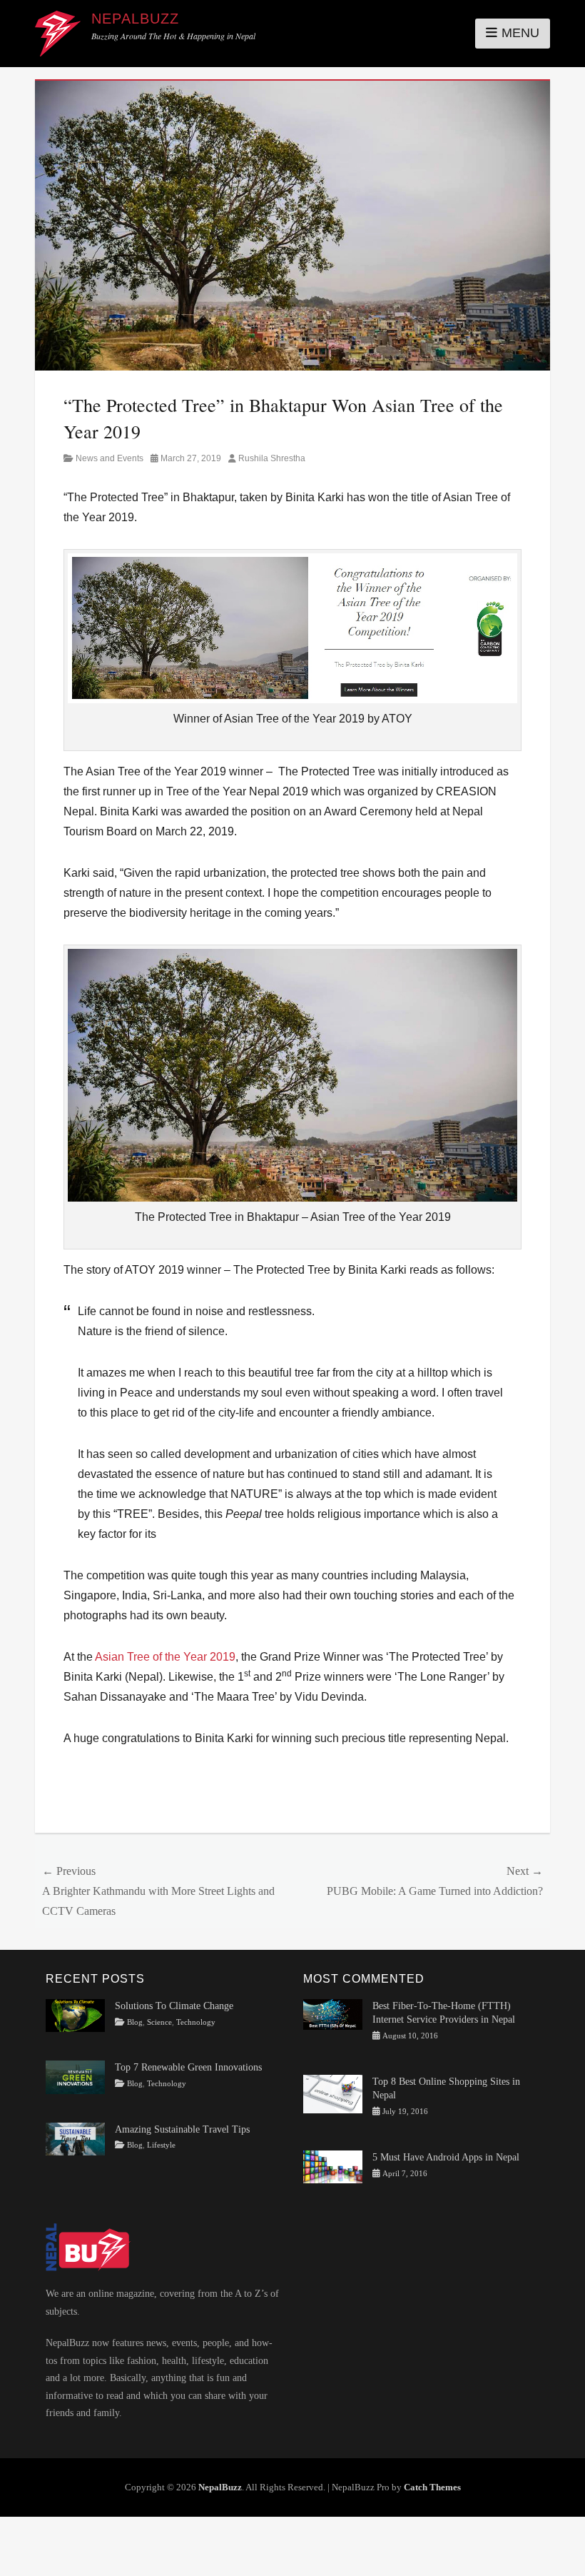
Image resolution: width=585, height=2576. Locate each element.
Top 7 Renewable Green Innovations (188, 2067)
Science (159, 2022)
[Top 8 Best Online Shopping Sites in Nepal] (333, 2093)
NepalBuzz (135, 19)
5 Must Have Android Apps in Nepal (446, 2157)
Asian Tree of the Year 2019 (165, 1657)
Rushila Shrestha (272, 458)
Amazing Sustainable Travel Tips (182, 2129)
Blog (135, 2022)
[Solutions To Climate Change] (75, 2014)
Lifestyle (161, 2145)
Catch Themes (432, 2487)
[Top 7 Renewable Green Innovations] (75, 2077)
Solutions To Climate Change (174, 2006)
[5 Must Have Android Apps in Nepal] (333, 2166)
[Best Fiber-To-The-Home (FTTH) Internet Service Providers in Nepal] (333, 2014)
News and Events (110, 458)
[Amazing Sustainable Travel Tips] (75, 2138)
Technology (196, 2022)
